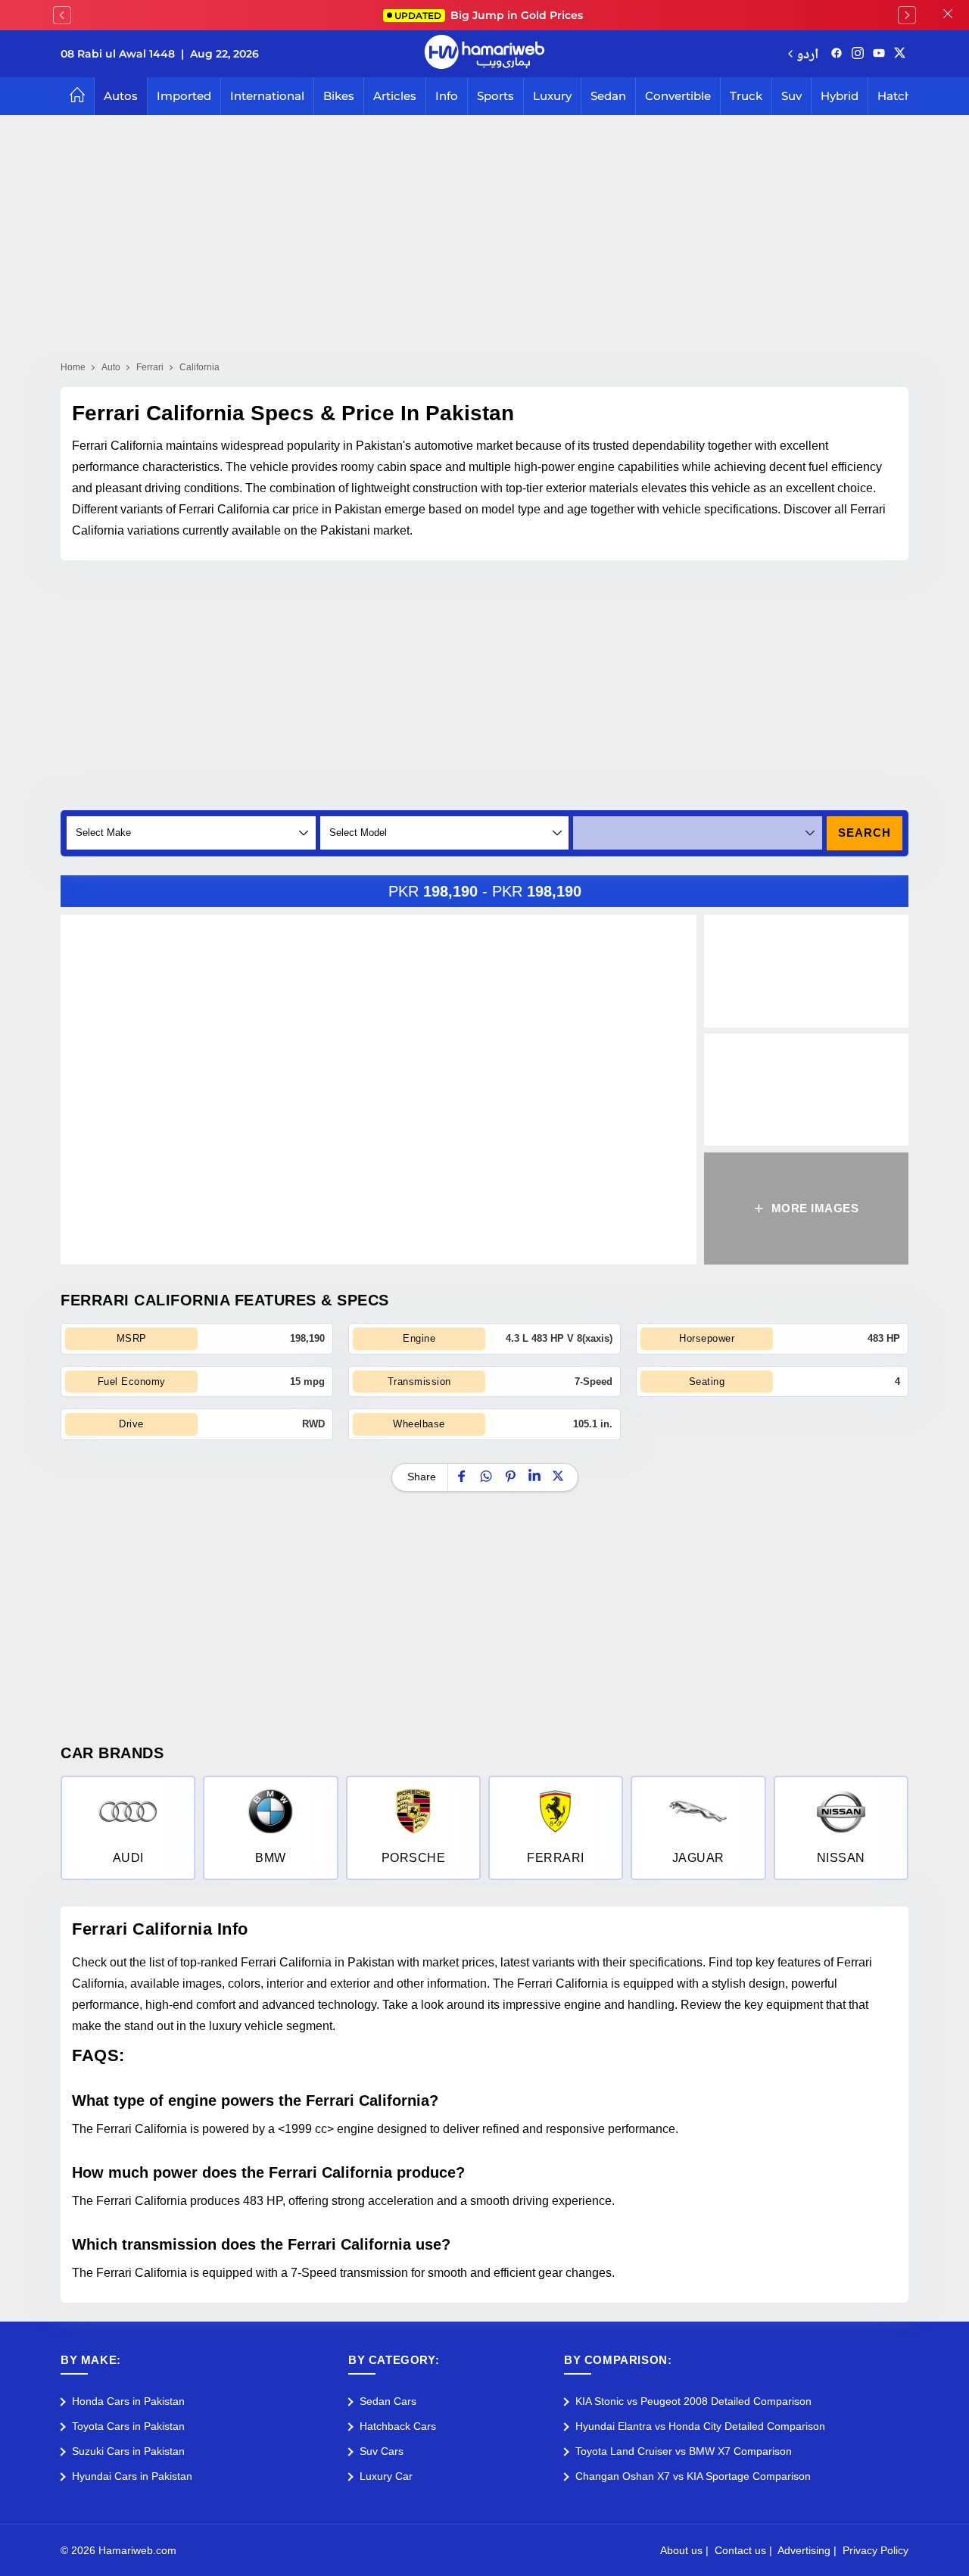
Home (73, 367)
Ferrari (150, 367)
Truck (746, 96)
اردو (807, 53)
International (267, 96)
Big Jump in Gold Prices (490, 15)
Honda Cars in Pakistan (128, 2401)
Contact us (740, 2550)
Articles (395, 96)
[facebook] (837, 54)
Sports (495, 96)
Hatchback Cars (398, 2426)
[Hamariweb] (484, 54)
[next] (907, 15)
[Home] (77, 96)
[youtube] (879, 54)
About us (681, 2550)
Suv (791, 96)
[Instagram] (858, 54)
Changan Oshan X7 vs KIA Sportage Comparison (693, 2476)
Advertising (804, 2550)
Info (447, 96)
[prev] (62, 15)
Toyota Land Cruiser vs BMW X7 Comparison (684, 2451)
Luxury (552, 96)
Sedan (608, 96)
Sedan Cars (388, 2401)
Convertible (678, 96)
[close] (948, 15)
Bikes (339, 96)
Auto (111, 367)
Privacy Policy (876, 2550)
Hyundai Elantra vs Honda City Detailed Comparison (700, 2426)
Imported (184, 96)
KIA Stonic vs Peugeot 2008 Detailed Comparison (693, 2401)
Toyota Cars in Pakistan (128, 2426)
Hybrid (840, 96)
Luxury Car (386, 2476)
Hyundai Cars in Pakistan (132, 2476)
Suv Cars (382, 2451)
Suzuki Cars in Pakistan (128, 2451)
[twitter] (900, 54)
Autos (121, 96)
